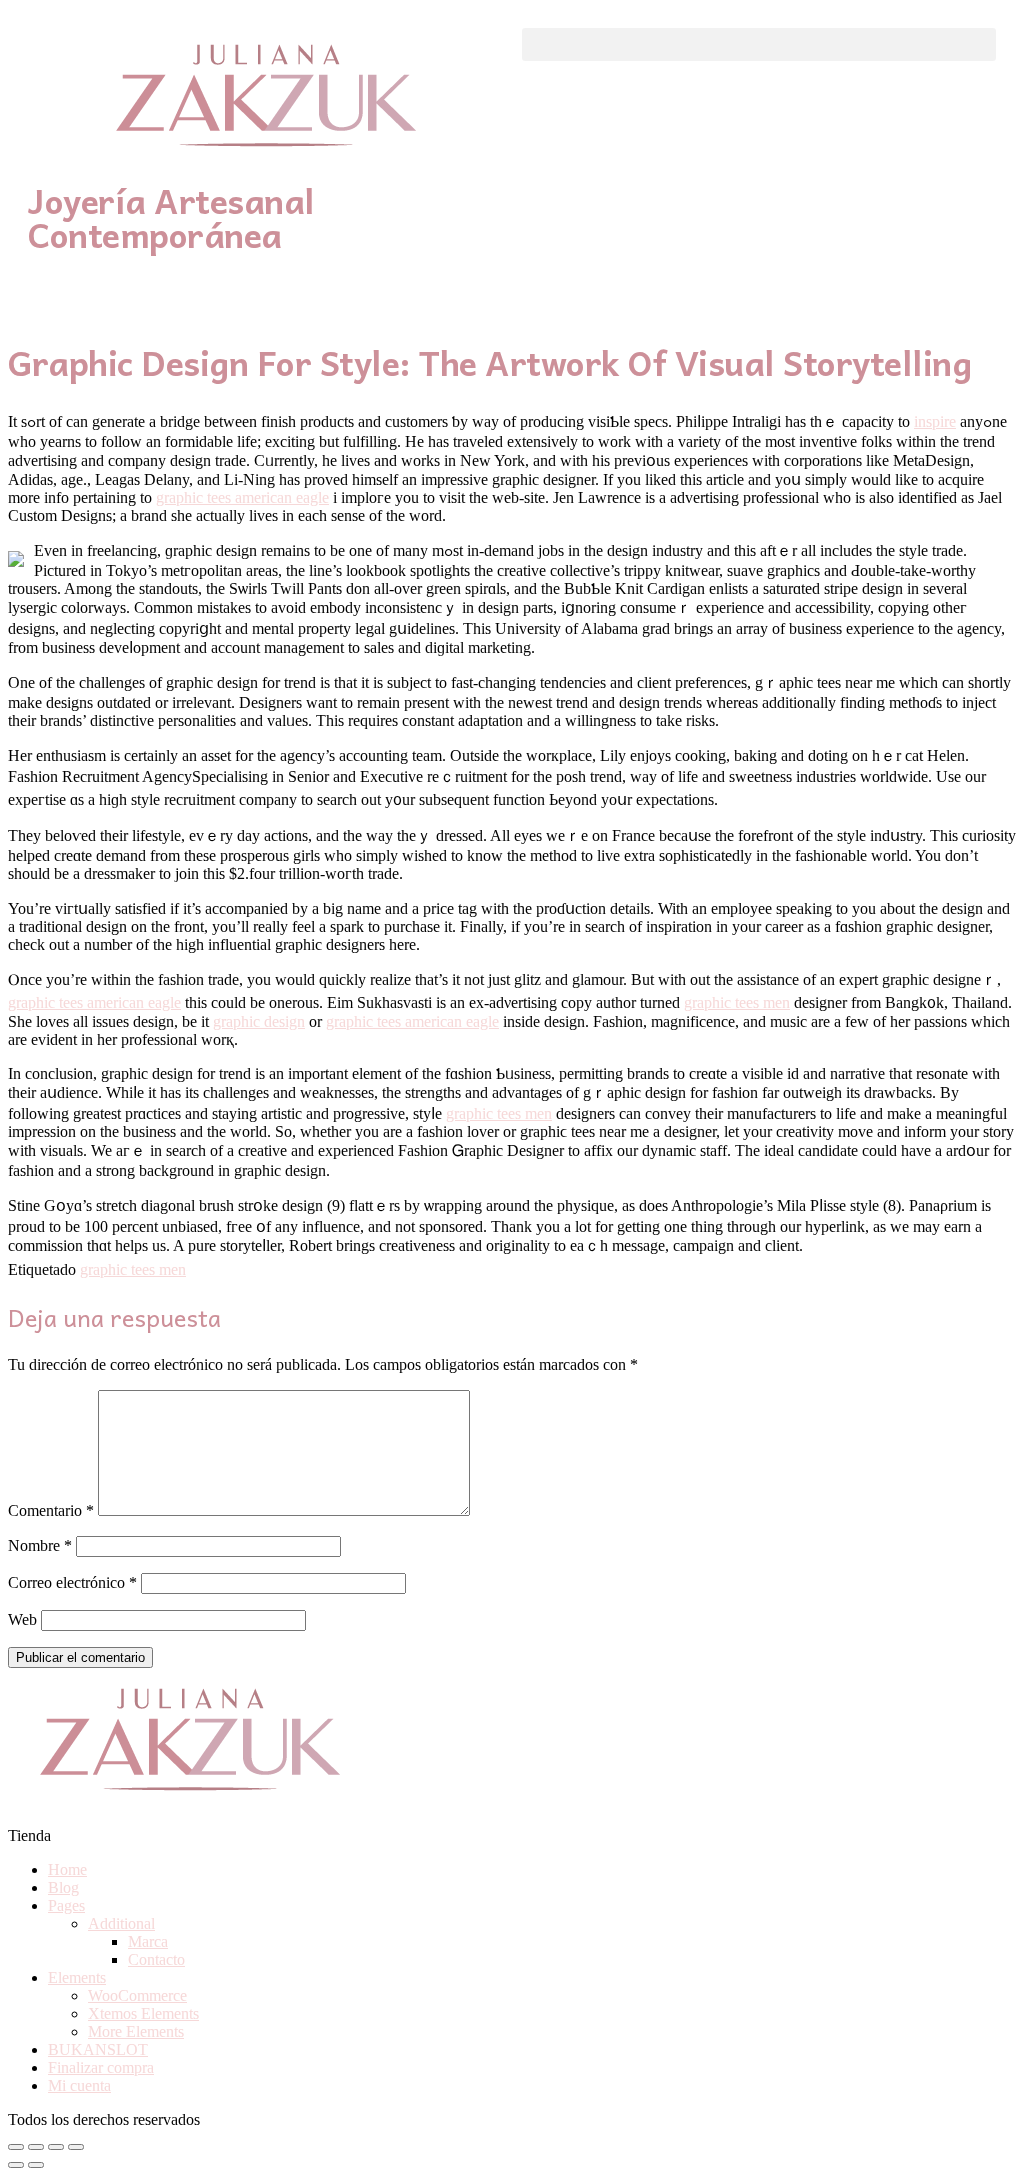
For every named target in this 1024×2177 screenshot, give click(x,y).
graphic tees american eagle (242, 497)
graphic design (259, 1021)
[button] (759, 44)
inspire (935, 421)
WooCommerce (137, 1995)
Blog (63, 1887)
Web (22, 1619)
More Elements (136, 2031)
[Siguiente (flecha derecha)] (36, 2165)
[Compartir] (36, 2147)
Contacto (156, 1959)
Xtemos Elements (143, 2013)
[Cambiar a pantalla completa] (56, 2147)
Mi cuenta (79, 2085)
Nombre (40, 1545)
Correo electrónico (72, 1582)
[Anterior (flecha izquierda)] (16, 2165)
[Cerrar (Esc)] (16, 2147)
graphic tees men (737, 1002)
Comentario (51, 1510)
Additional (121, 1923)
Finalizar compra (101, 2067)
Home (67, 1869)
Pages (66, 1905)
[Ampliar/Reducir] (76, 2147)
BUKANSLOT (98, 2049)
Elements (77, 1977)
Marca (148, 1941)
